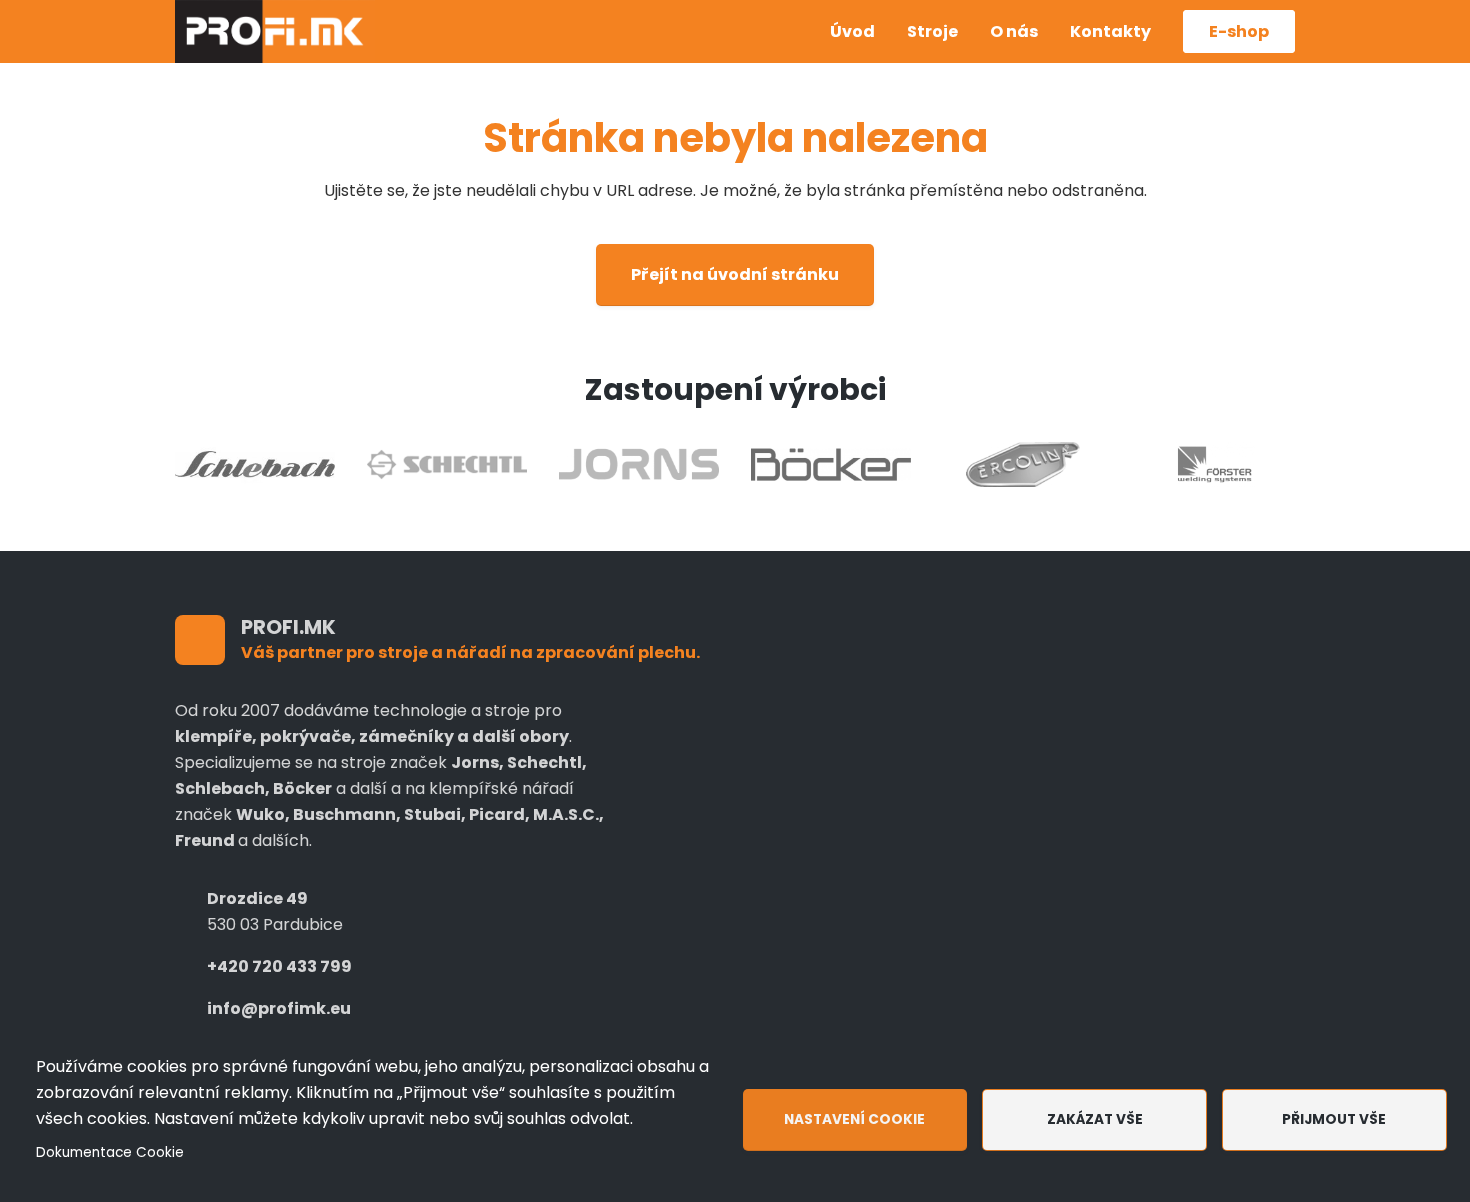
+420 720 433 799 (279, 966)
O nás (1014, 31)
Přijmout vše (1334, 1119)
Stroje (932, 31)
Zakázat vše (1095, 1119)
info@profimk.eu (279, 1008)
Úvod (852, 31)
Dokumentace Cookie (110, 1152)
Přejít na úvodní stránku (735, 274)
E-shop (1239, 31)
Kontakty (1110, 31)
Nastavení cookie (854, 1119)
